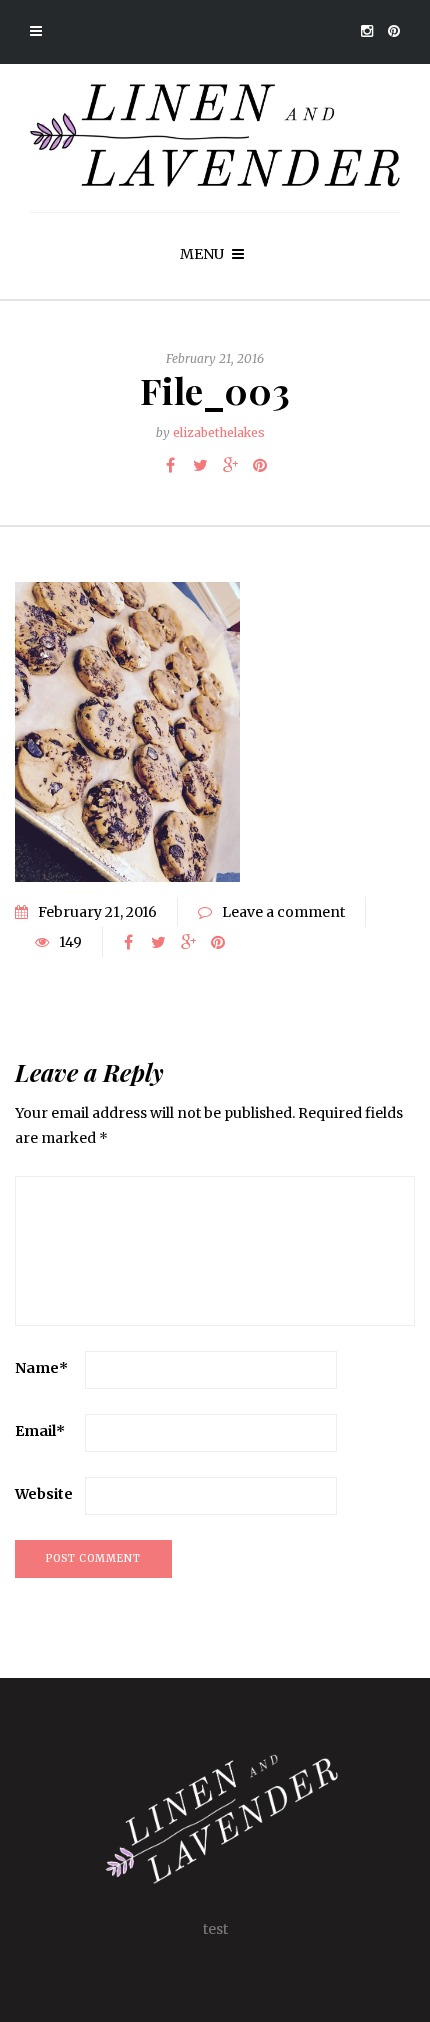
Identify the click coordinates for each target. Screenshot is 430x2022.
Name (41, 1368)
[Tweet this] (200, 465)
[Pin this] (260, 465)
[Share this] (170, 465)
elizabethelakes (219, 432)
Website (44, 1494)
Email (40, 1431)
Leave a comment (283, 912)
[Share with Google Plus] (230, 465)
